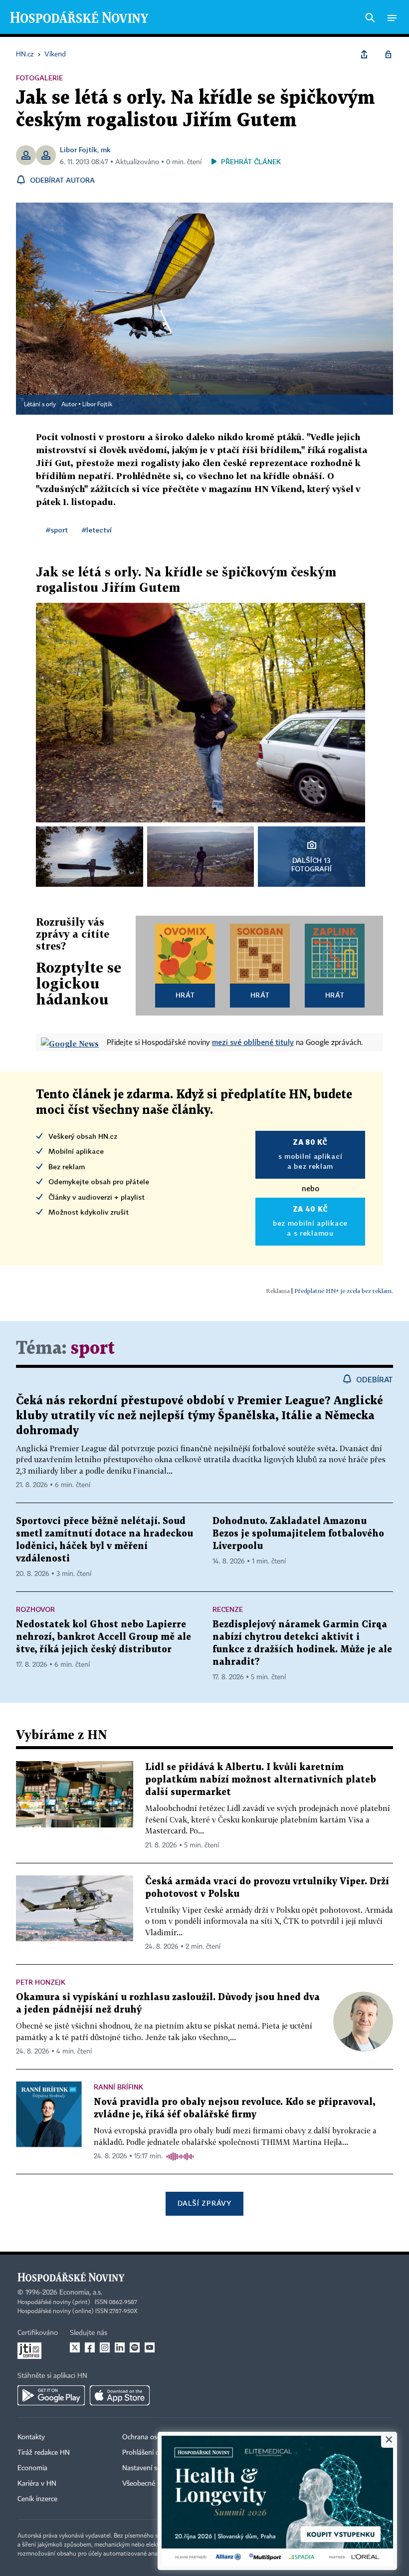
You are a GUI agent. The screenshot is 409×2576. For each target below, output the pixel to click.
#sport (57, 530)
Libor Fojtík (79, 149)
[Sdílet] (364, 54)
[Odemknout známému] (388, 54)
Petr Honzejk (41, 1982)
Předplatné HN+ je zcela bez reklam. (344, 1291)
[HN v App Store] (120, 2395)
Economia (32, 2468)
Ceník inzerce (37, 2499)
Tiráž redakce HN (44, 2453)
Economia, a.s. (81, 2293)
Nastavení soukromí (152, 2468)
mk (106, 149)
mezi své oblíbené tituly (253, 1042)
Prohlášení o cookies (153, 2453)
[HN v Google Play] (51, 2395)
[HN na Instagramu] (105, 2347)
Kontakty (31, 2437)
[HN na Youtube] (150, 2347)
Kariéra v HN (37, 2484)
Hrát (185, 995)
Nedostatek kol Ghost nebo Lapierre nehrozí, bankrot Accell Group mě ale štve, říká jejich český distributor (103, 1637)
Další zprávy (204, 2203)
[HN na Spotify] (135, 2347)
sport (93, 1349)
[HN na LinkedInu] (120, 2347)
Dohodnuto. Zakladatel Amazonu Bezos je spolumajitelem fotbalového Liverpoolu (298, 1534)
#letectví (97, 530)
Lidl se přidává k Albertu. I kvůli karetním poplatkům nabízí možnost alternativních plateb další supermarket (261, 1780)
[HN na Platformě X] (75, 2347)
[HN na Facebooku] (90, 2347)
